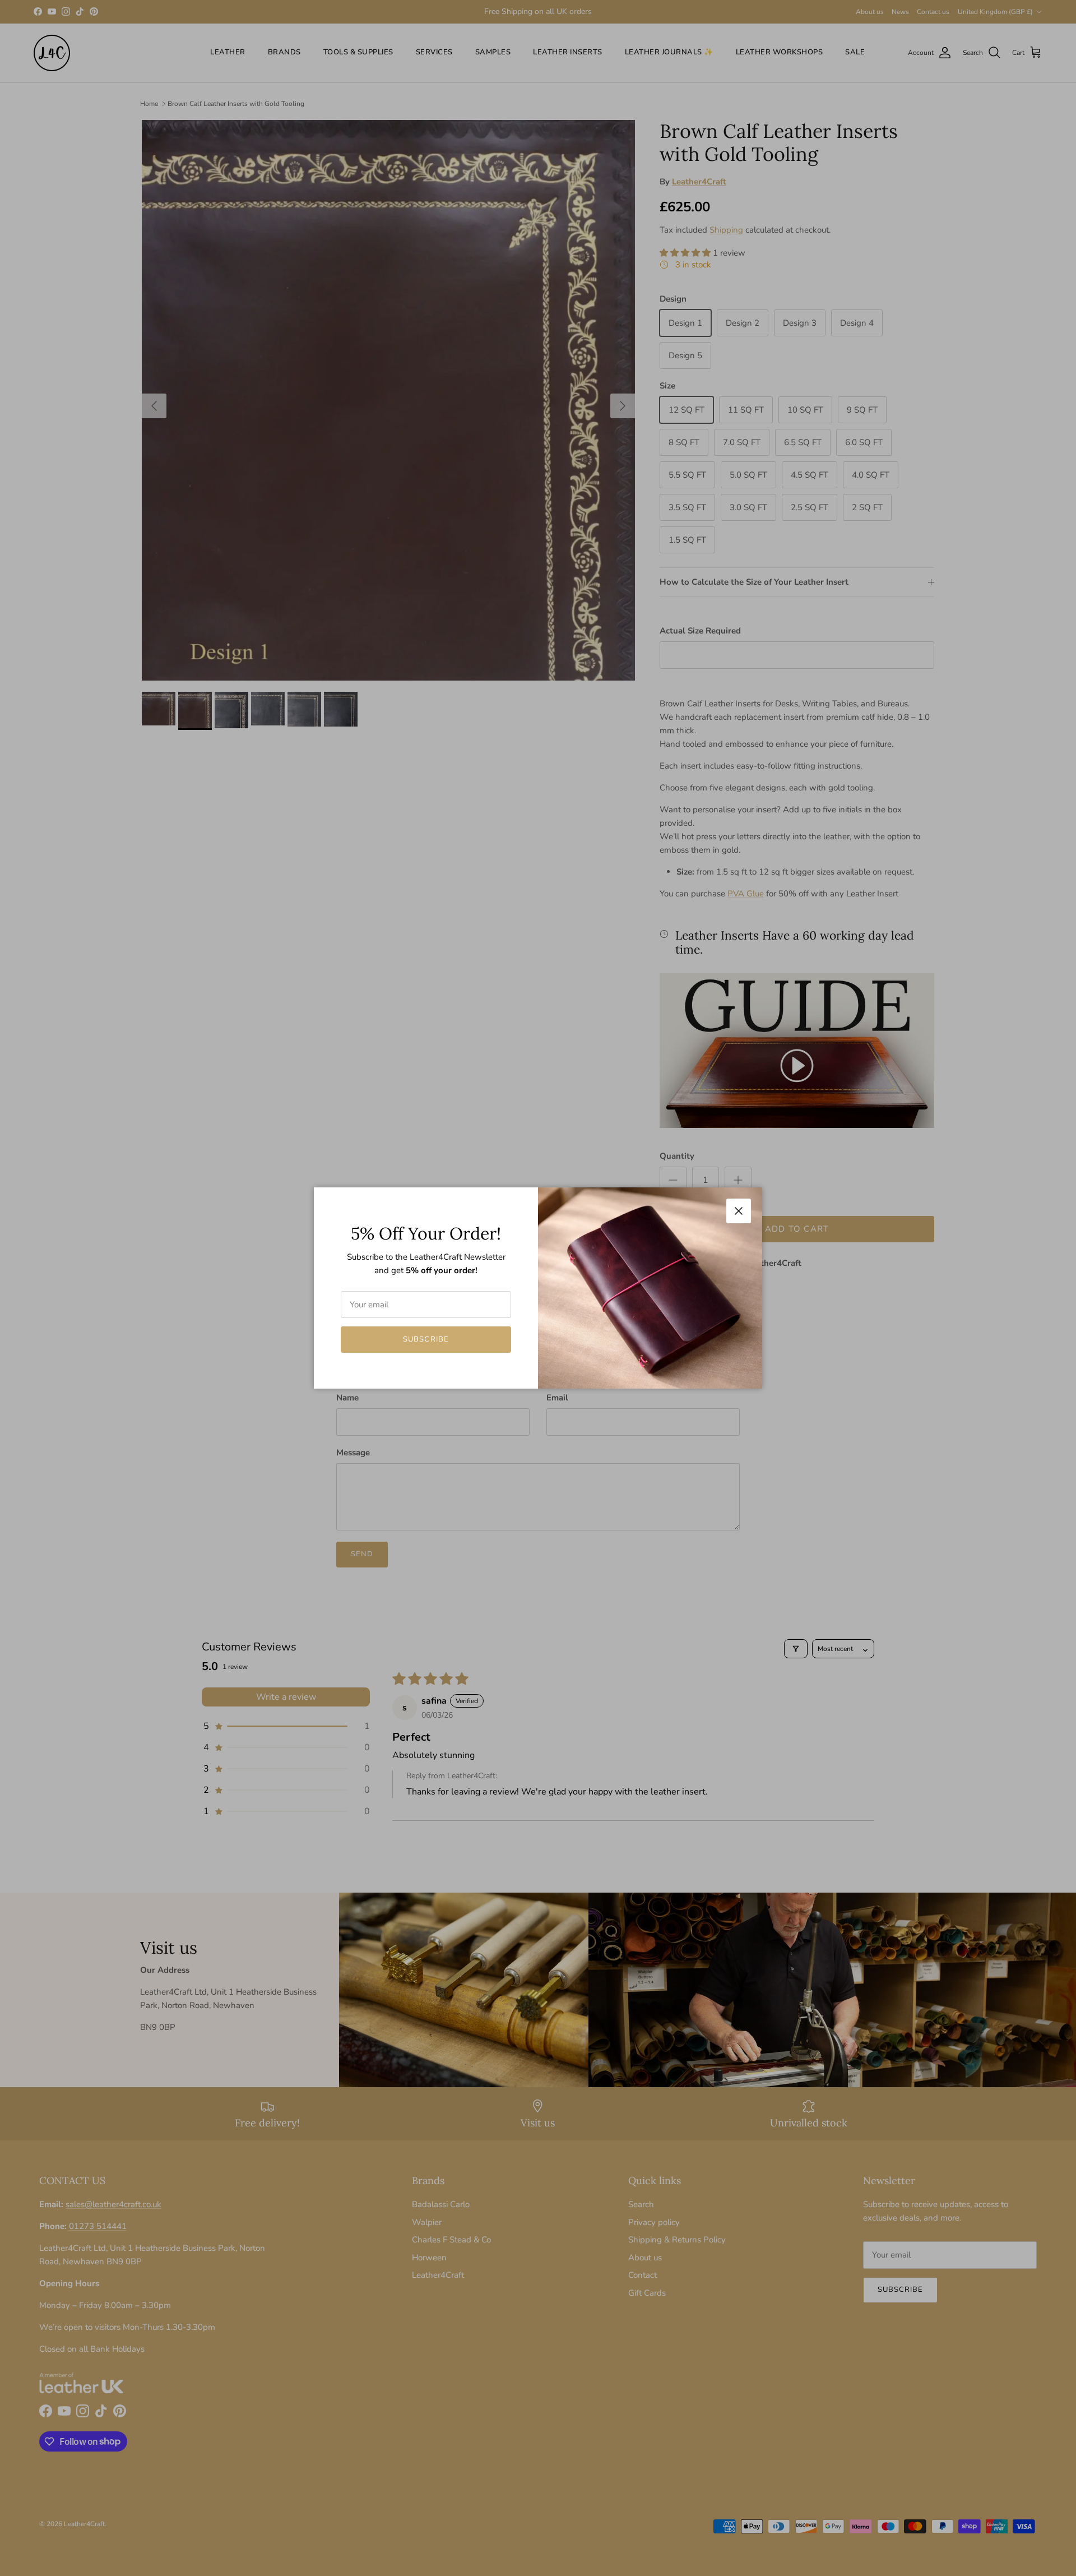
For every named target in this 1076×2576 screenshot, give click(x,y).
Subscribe (426, 1339)
